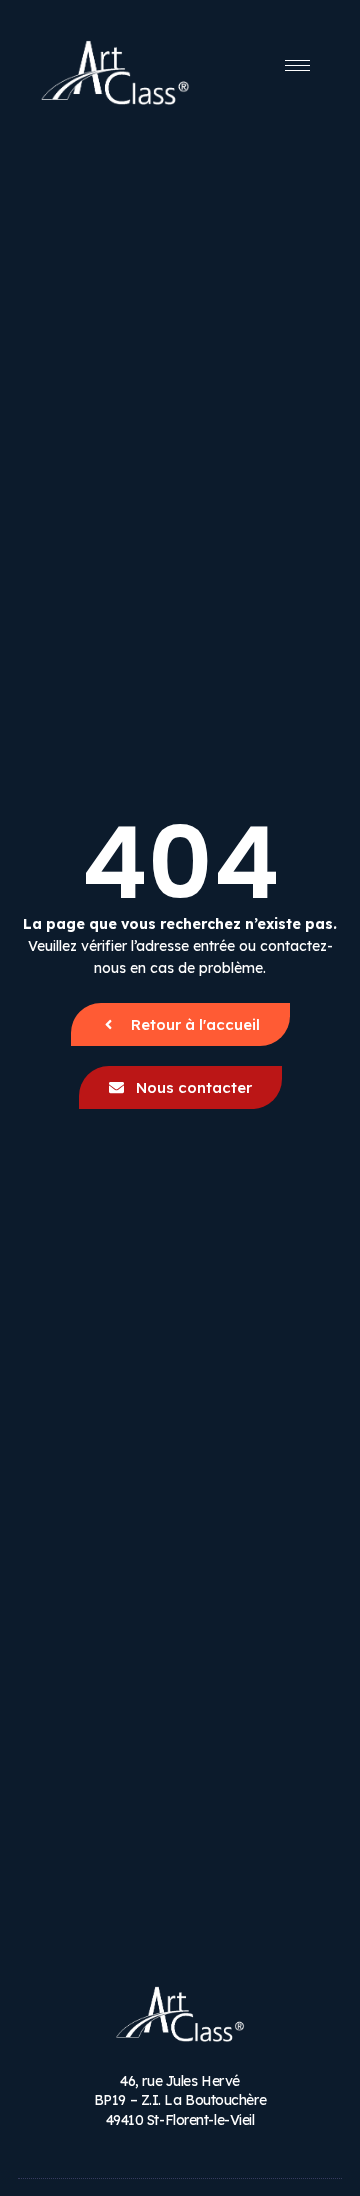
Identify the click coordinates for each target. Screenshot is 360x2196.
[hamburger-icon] (297, 65)
